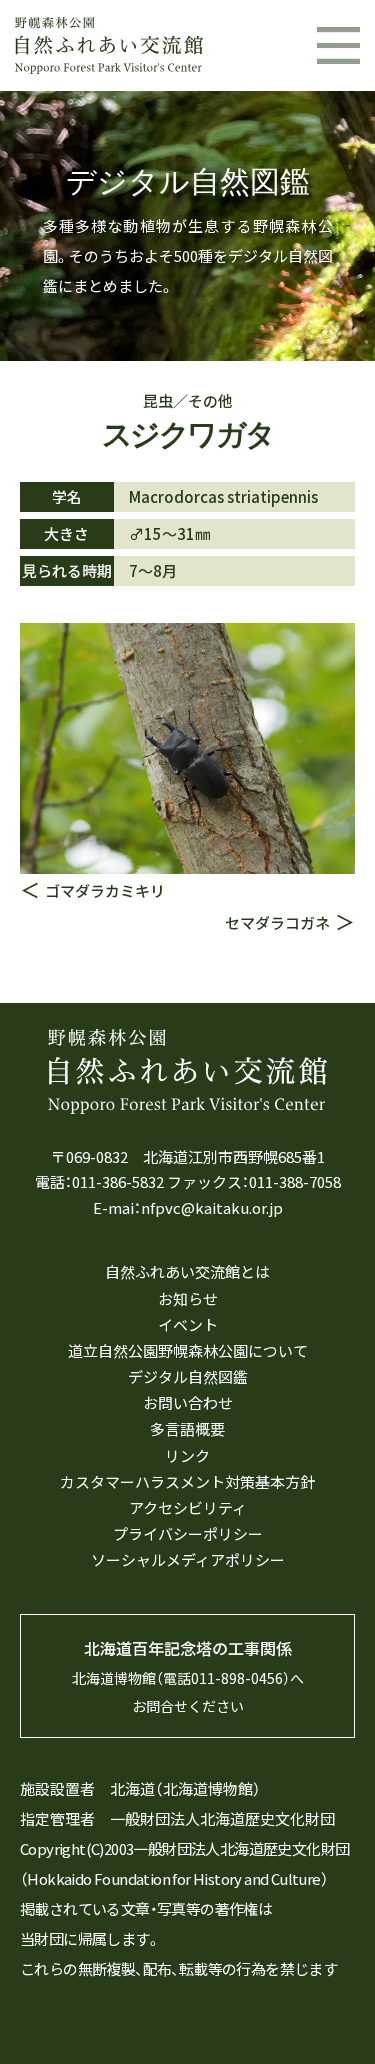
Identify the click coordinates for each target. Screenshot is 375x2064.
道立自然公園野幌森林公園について (188, 1351)
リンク (187, 1456)
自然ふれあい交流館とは (187, 1272)
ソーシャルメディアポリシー (188, 1560)
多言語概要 (187, 1429)
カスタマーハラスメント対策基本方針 (187, 1482)
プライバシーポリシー (188, 1534)
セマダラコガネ (277, 922)
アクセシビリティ (188, 1508)
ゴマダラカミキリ (105, 890)
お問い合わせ (188, 1403)
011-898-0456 (237, 1678)
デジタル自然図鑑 (188, 1377)
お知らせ (188, 1299)
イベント (188, 1325)
